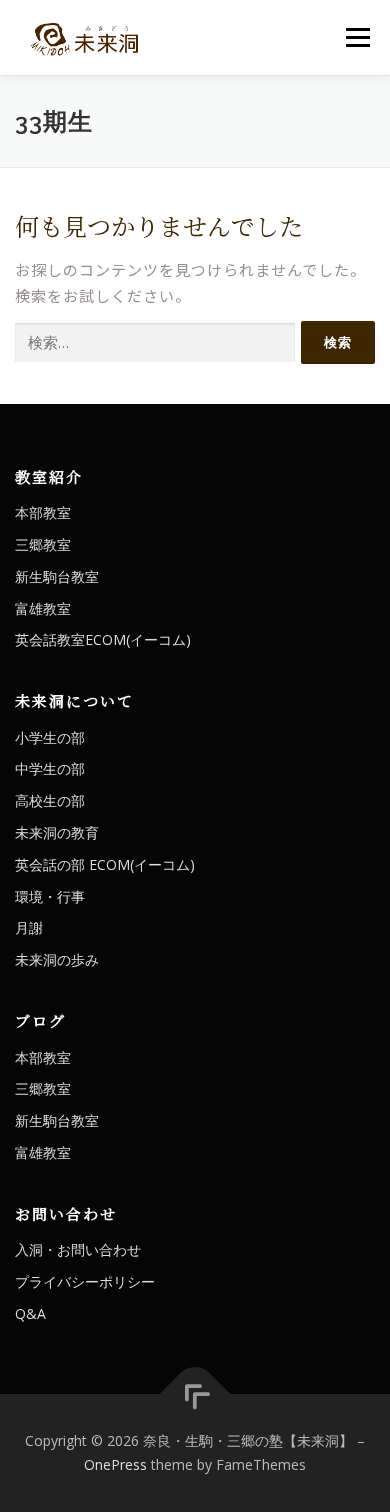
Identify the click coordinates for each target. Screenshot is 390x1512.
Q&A (30, 1313)
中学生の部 (50, 768)
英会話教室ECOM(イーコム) (103, 639)
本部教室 (43, 512)
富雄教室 (43, 608)
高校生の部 (50, 800)
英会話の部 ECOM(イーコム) (105, 864)
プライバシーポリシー (85, 1281)
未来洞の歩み (57, 959)
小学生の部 (50, 737)
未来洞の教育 (57, 832)
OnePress (115, 1464)
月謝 (29, 927)
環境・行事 (50, 896)
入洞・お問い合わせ (78, 1249)
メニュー (357, 37)
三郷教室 (43, 544)
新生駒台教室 (57, 576)
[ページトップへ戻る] (195, 1394)
